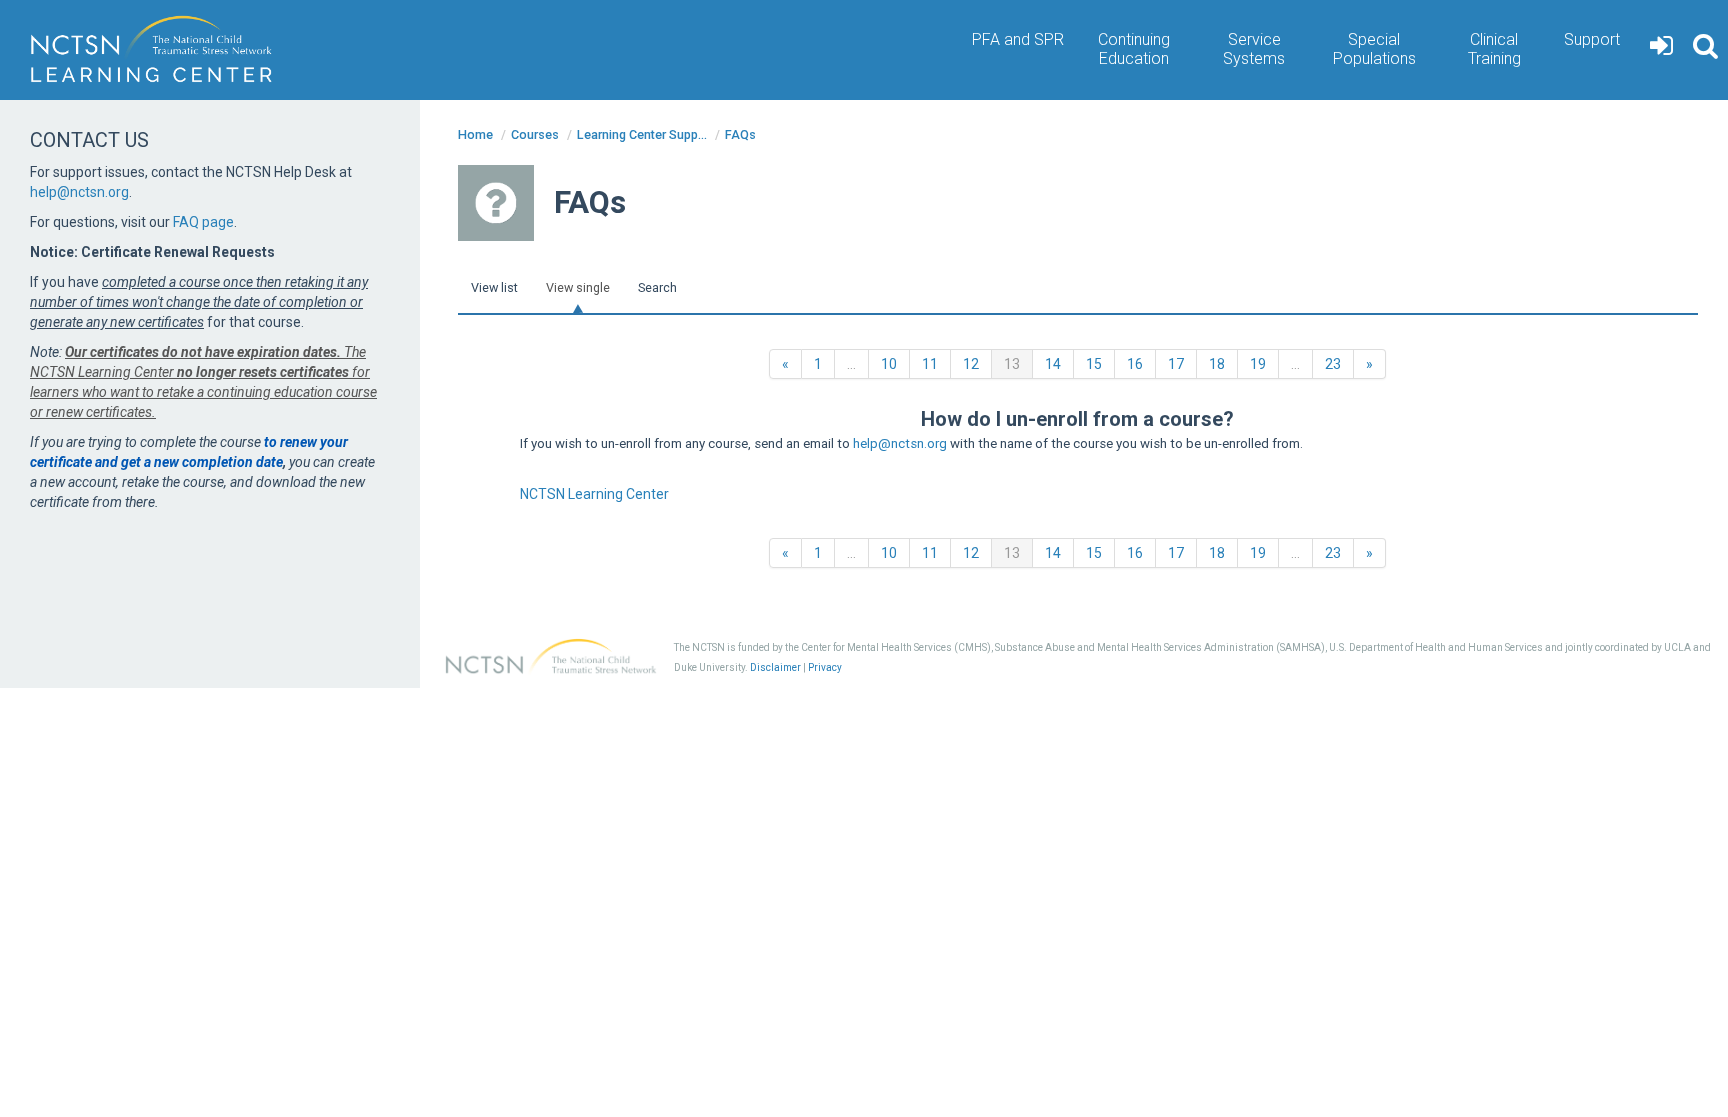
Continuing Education (1134, 49)
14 (1053, 364)
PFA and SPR (1018, 39)
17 (1176, 364)
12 (971, 364)
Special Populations (1374, 49)
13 (1018, 363)
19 (1258, 364)
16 (1135, 364)
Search (657, 287)
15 (1094, 364)
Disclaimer (775, 667)
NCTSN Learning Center (594, 494)
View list (494, 287)
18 (1217, 364)
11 (930, 364)
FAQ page (203, 222)
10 (889, 364)
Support (1592, 39)
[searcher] (1705, 50)
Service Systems (1254, 49)
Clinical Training (1494, 49)
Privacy (825, 667)
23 (1333, 364)
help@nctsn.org (900, 443)
